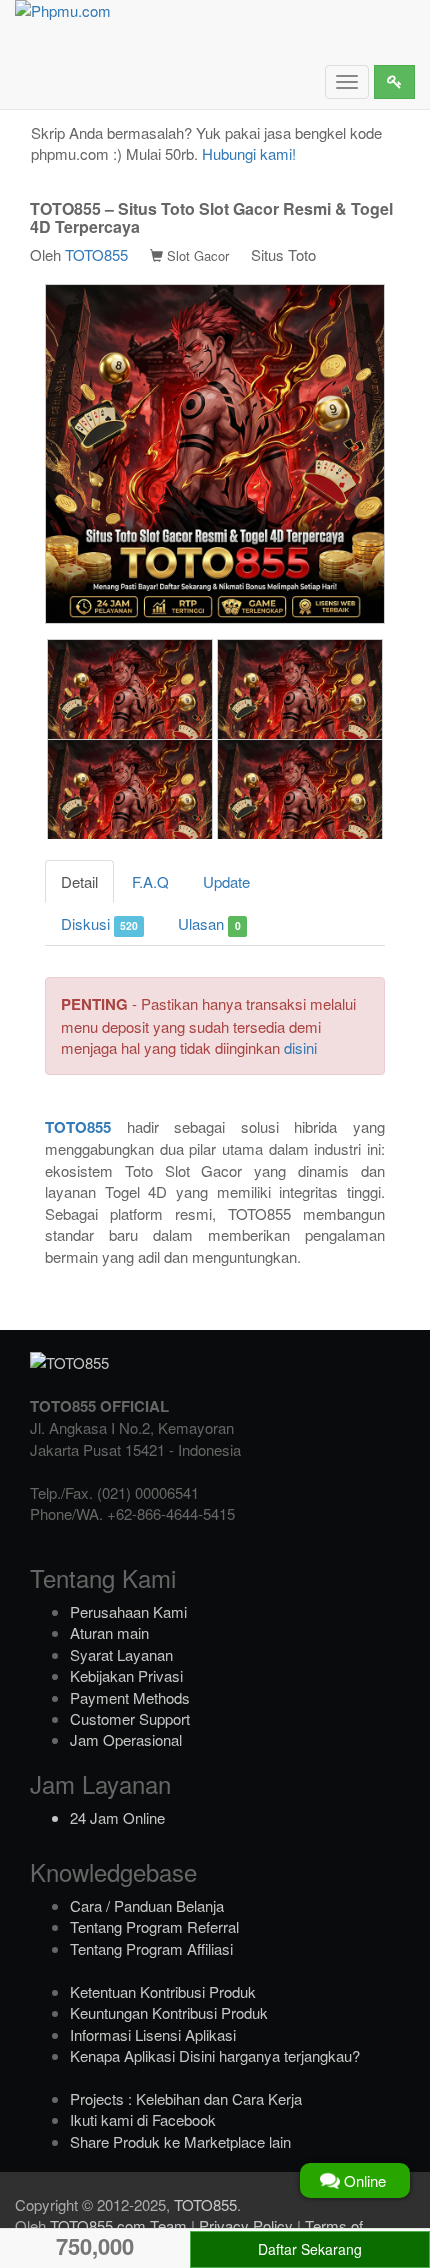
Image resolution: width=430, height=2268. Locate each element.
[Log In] (394, 82)
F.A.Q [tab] (150, 881)
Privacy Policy (246, 2225)
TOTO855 (96, 254)
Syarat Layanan (121, 1654)
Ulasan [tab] (209, 923)
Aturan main (109, 1632)
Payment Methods (130, 1697)
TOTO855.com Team (118, 2225)
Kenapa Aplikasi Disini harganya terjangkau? (215, 2055)
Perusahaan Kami (128, 1611)
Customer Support (130, 1718)
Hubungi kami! (249, 153)
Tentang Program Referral (154, 1926)
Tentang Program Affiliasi (151, 1948)
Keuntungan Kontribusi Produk (169, 2012)
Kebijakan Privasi (126, 1675)
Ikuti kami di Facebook (143, 2119)
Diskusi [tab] (99, 923)
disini (300, 1047)
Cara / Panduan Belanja (147, 1905)
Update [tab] (226, 881)
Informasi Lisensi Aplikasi (153, 2034)
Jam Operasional (126, 1739)
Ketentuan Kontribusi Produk (163, 1991)
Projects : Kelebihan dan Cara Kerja (186, 2098)
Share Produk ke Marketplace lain (180, 2141)
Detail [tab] (79, 881)
